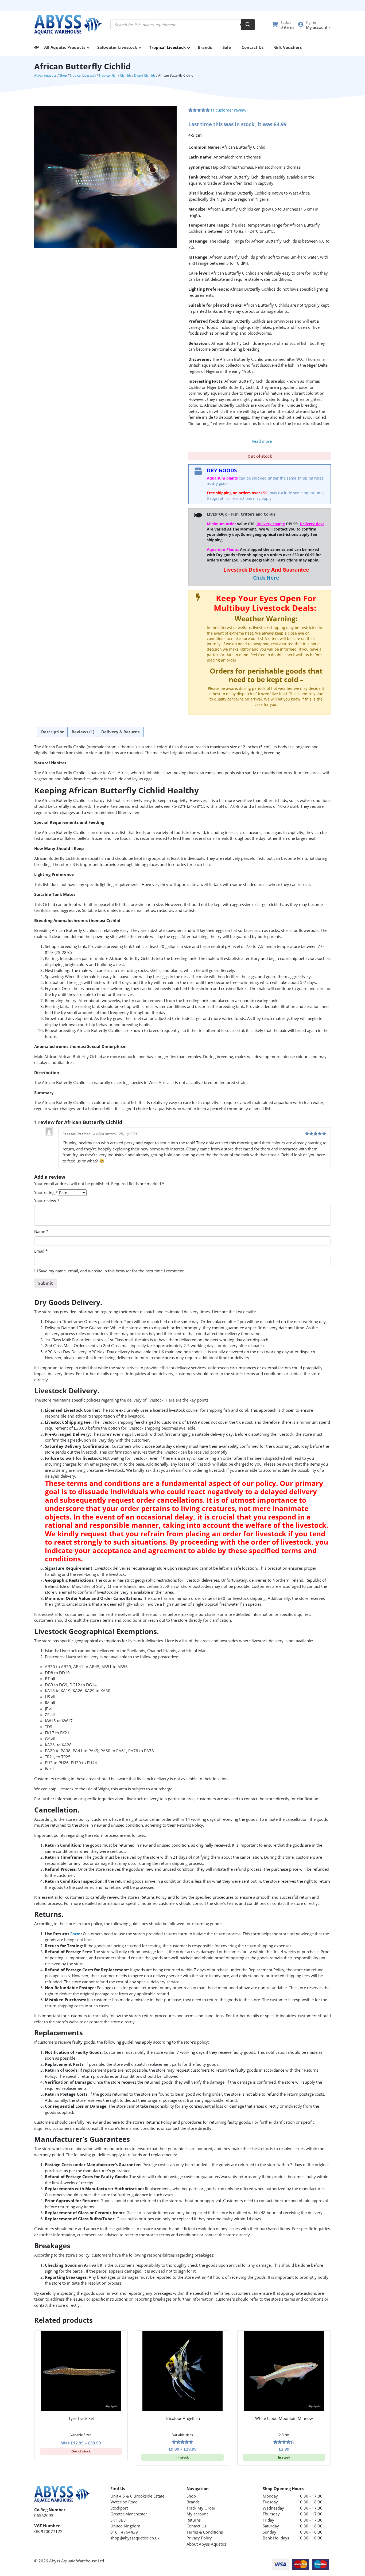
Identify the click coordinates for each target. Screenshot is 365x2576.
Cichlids (126, 75)
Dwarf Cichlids (145, 75)
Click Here (266, 578)
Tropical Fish (108, 75)
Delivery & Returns (120, 732)
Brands (193, 2502)
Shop (63, 75)
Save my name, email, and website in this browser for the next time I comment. (112, 1271)
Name (41, 1231)
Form (75, 1934)
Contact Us (196, 2526)
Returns (194, 2520)
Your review (47, 1201)
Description (53, 732)
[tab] (53, 732)
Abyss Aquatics (45, 75)
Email (41, 1251)
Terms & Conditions (205, 2532)
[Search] (248, 25)
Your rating (46, 1193)
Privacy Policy (199, 2538)
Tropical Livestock (83, 75)
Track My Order (201, 2508)
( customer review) (229, 110)
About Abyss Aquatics (207, 2544)
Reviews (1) (83, 732)
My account (197, 2514)
